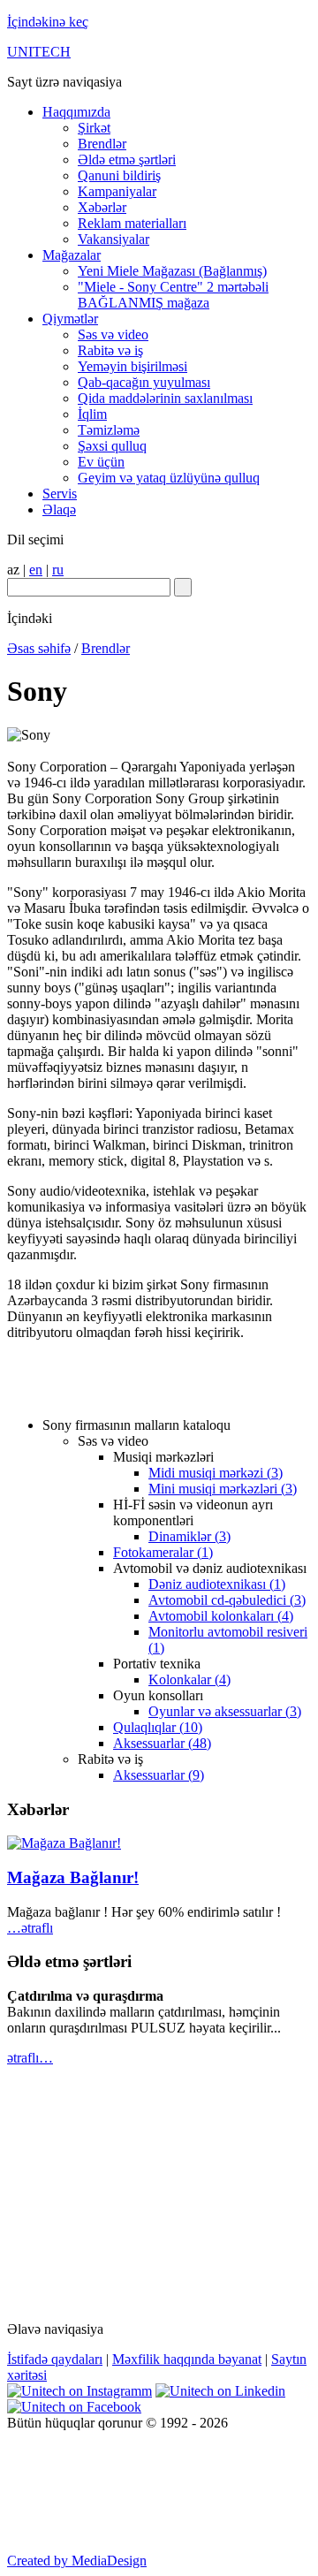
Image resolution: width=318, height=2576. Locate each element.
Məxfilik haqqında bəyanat (187, 2359)
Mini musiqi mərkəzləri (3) (223, 1489)
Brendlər (102, 144)
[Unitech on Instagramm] (79, 2391)
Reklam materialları (132, 223)
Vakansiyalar (114, 239)
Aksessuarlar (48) (162, 1743)
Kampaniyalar (117, 191)
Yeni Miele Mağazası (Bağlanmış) (172, 271)
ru (58, 570)
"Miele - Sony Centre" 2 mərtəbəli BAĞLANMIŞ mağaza (173, 295)
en (36, 570)
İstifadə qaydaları (55, 2359)
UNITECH (39, 52)
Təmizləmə (109, 430)
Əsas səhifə (39, 648)
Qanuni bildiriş (119, 175)
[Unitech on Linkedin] (220, 2391)
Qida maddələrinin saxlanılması (165, 398)
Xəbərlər (102, 207)
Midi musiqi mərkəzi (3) (216, 1473)
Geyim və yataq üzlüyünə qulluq (169, 478)
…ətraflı (30, 1928)
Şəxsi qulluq (112, 446)
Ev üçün (101, 462)
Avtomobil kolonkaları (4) (221, 1616)
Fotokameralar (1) (163, 1552)
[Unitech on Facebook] (74, 2407)
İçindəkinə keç (48, 22)
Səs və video (113, 334)
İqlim (92, 414)
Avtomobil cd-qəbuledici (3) (227, 1600)
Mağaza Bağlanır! (73, 1877)
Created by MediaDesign (77, 2561)
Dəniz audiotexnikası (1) (217, 1584)
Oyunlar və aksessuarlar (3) (225, 1711)
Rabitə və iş (110, 350)
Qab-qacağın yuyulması (144, 382)
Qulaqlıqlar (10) (158, 1727)
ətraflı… (30, 2058)
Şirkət (94, 128)
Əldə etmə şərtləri (127, 160)
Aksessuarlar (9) (159, 1775)
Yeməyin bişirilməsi (132, 366)
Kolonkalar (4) (189, 1679)
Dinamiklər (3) (189, 1536)
